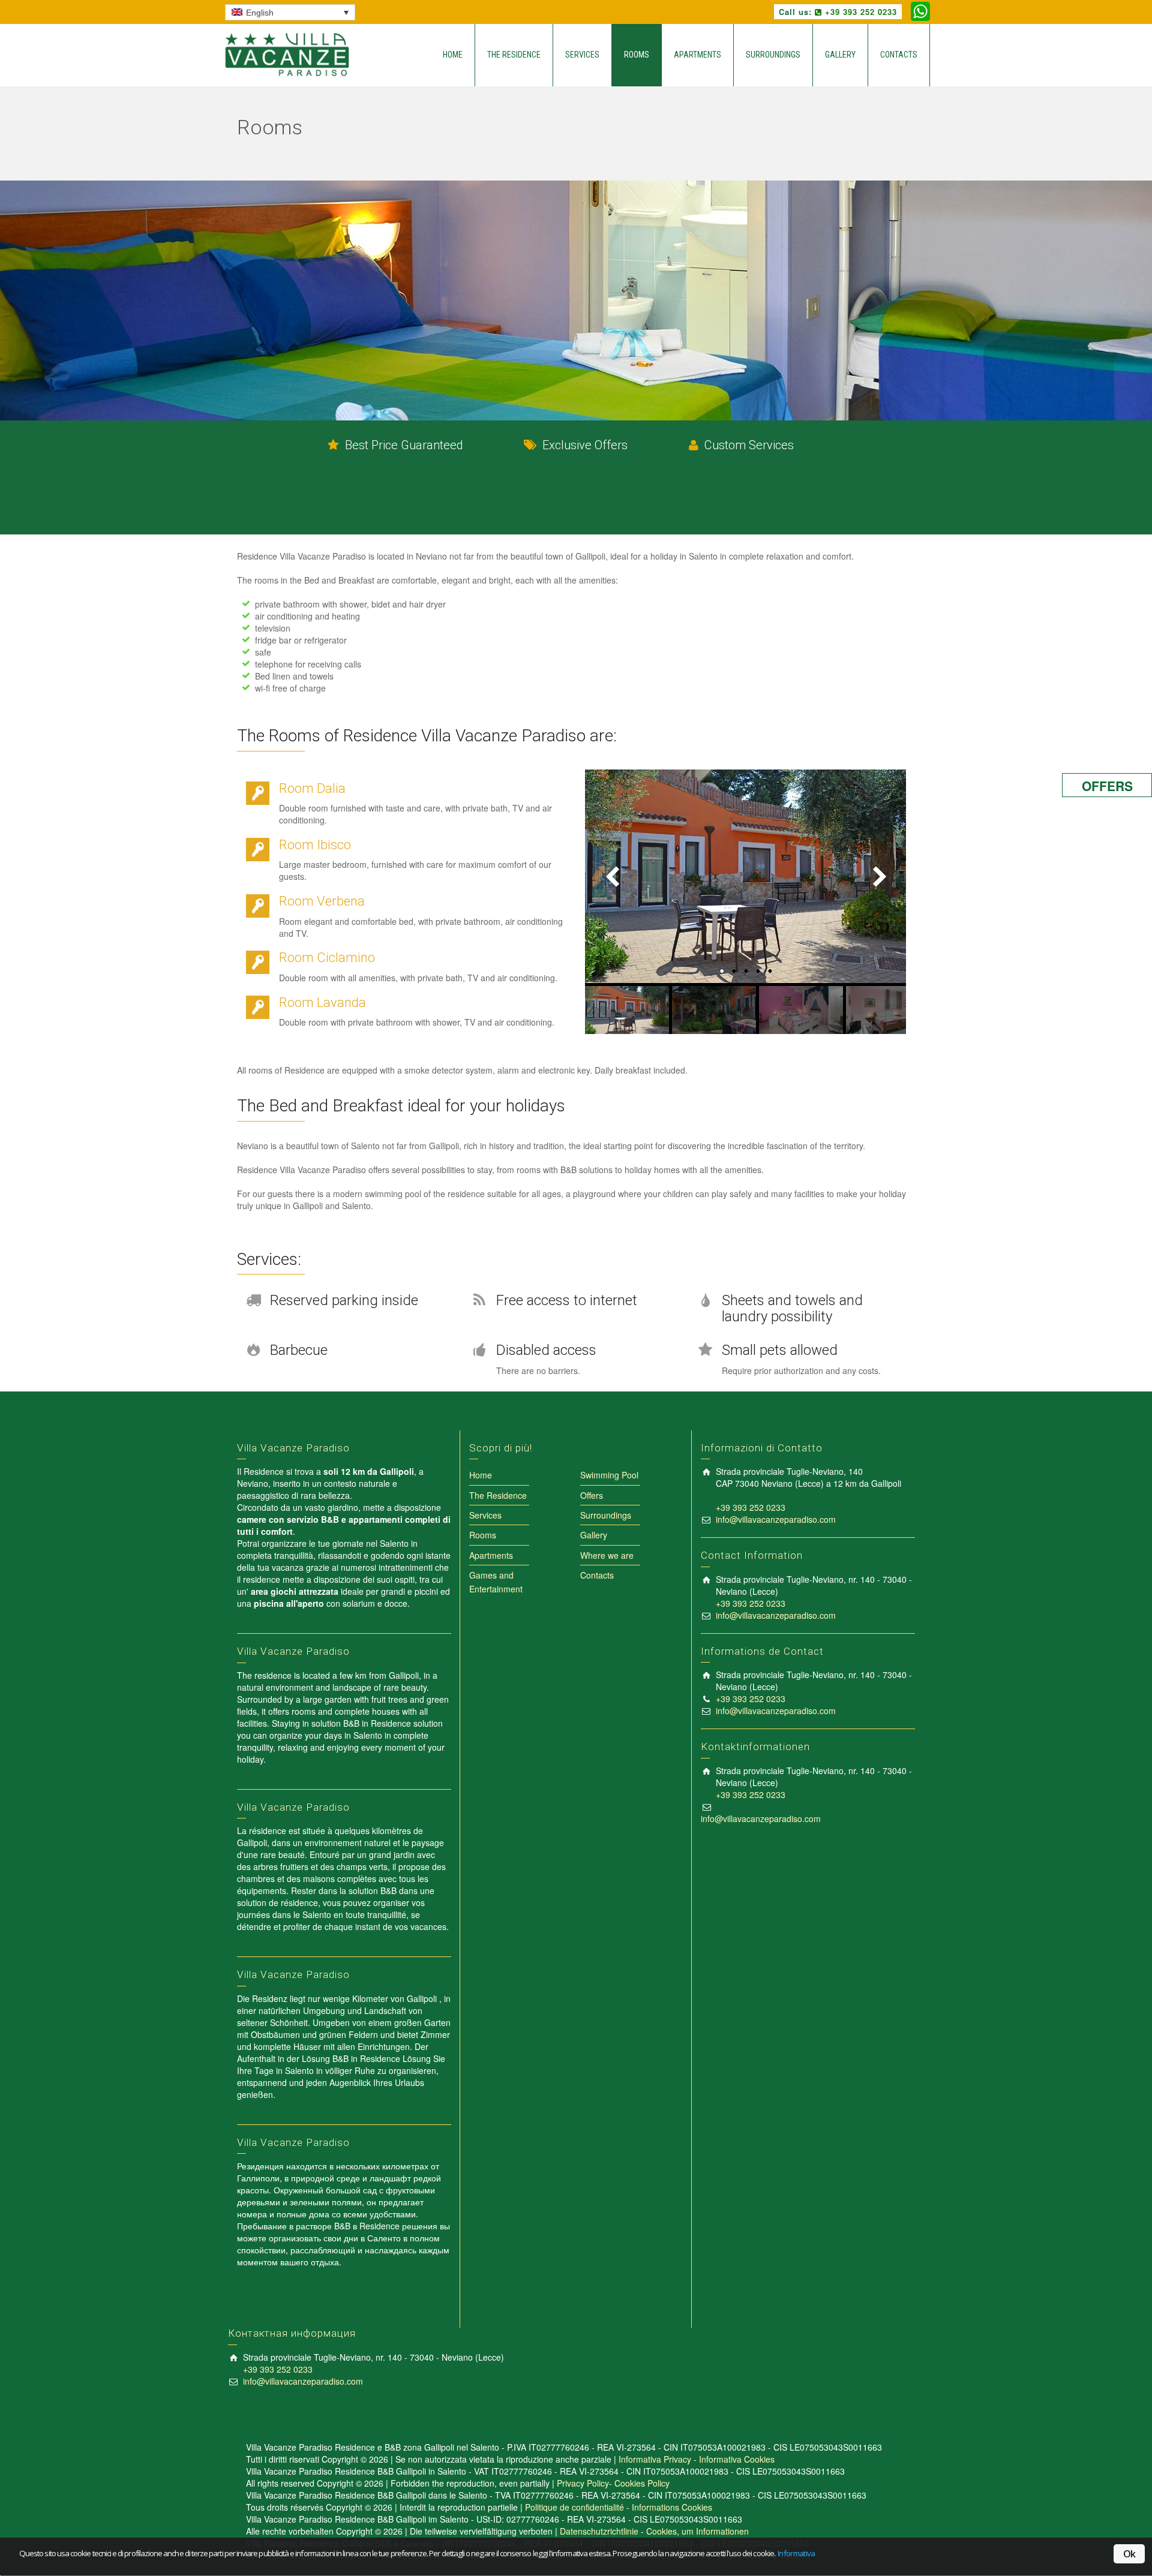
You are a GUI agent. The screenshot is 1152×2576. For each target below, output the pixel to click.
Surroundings (773, 55)
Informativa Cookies (737, 2459)
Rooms (637, 55)
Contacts (899, 55)
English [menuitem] (260, 13)
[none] (290, 12)
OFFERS (1107, 786)
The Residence (514, 55)
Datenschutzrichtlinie (599, 2531)
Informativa (796, 2554)
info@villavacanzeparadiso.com (776, 1519)
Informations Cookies (672, 2507)
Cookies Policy (642, 2483)
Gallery (840, 55)
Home (453, 55)
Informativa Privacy (655, 2459)
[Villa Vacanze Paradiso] (293, 53)
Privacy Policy (583, 2483)
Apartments (697, 55)
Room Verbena (322, 901)
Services (582, 55)
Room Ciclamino (327, 958)
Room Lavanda (322, 1003)
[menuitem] (290, 12)
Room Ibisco (315, 845)
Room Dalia (312, 788)
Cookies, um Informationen (697, 2531)
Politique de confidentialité (574, 2507)
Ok (1129, 2554)
